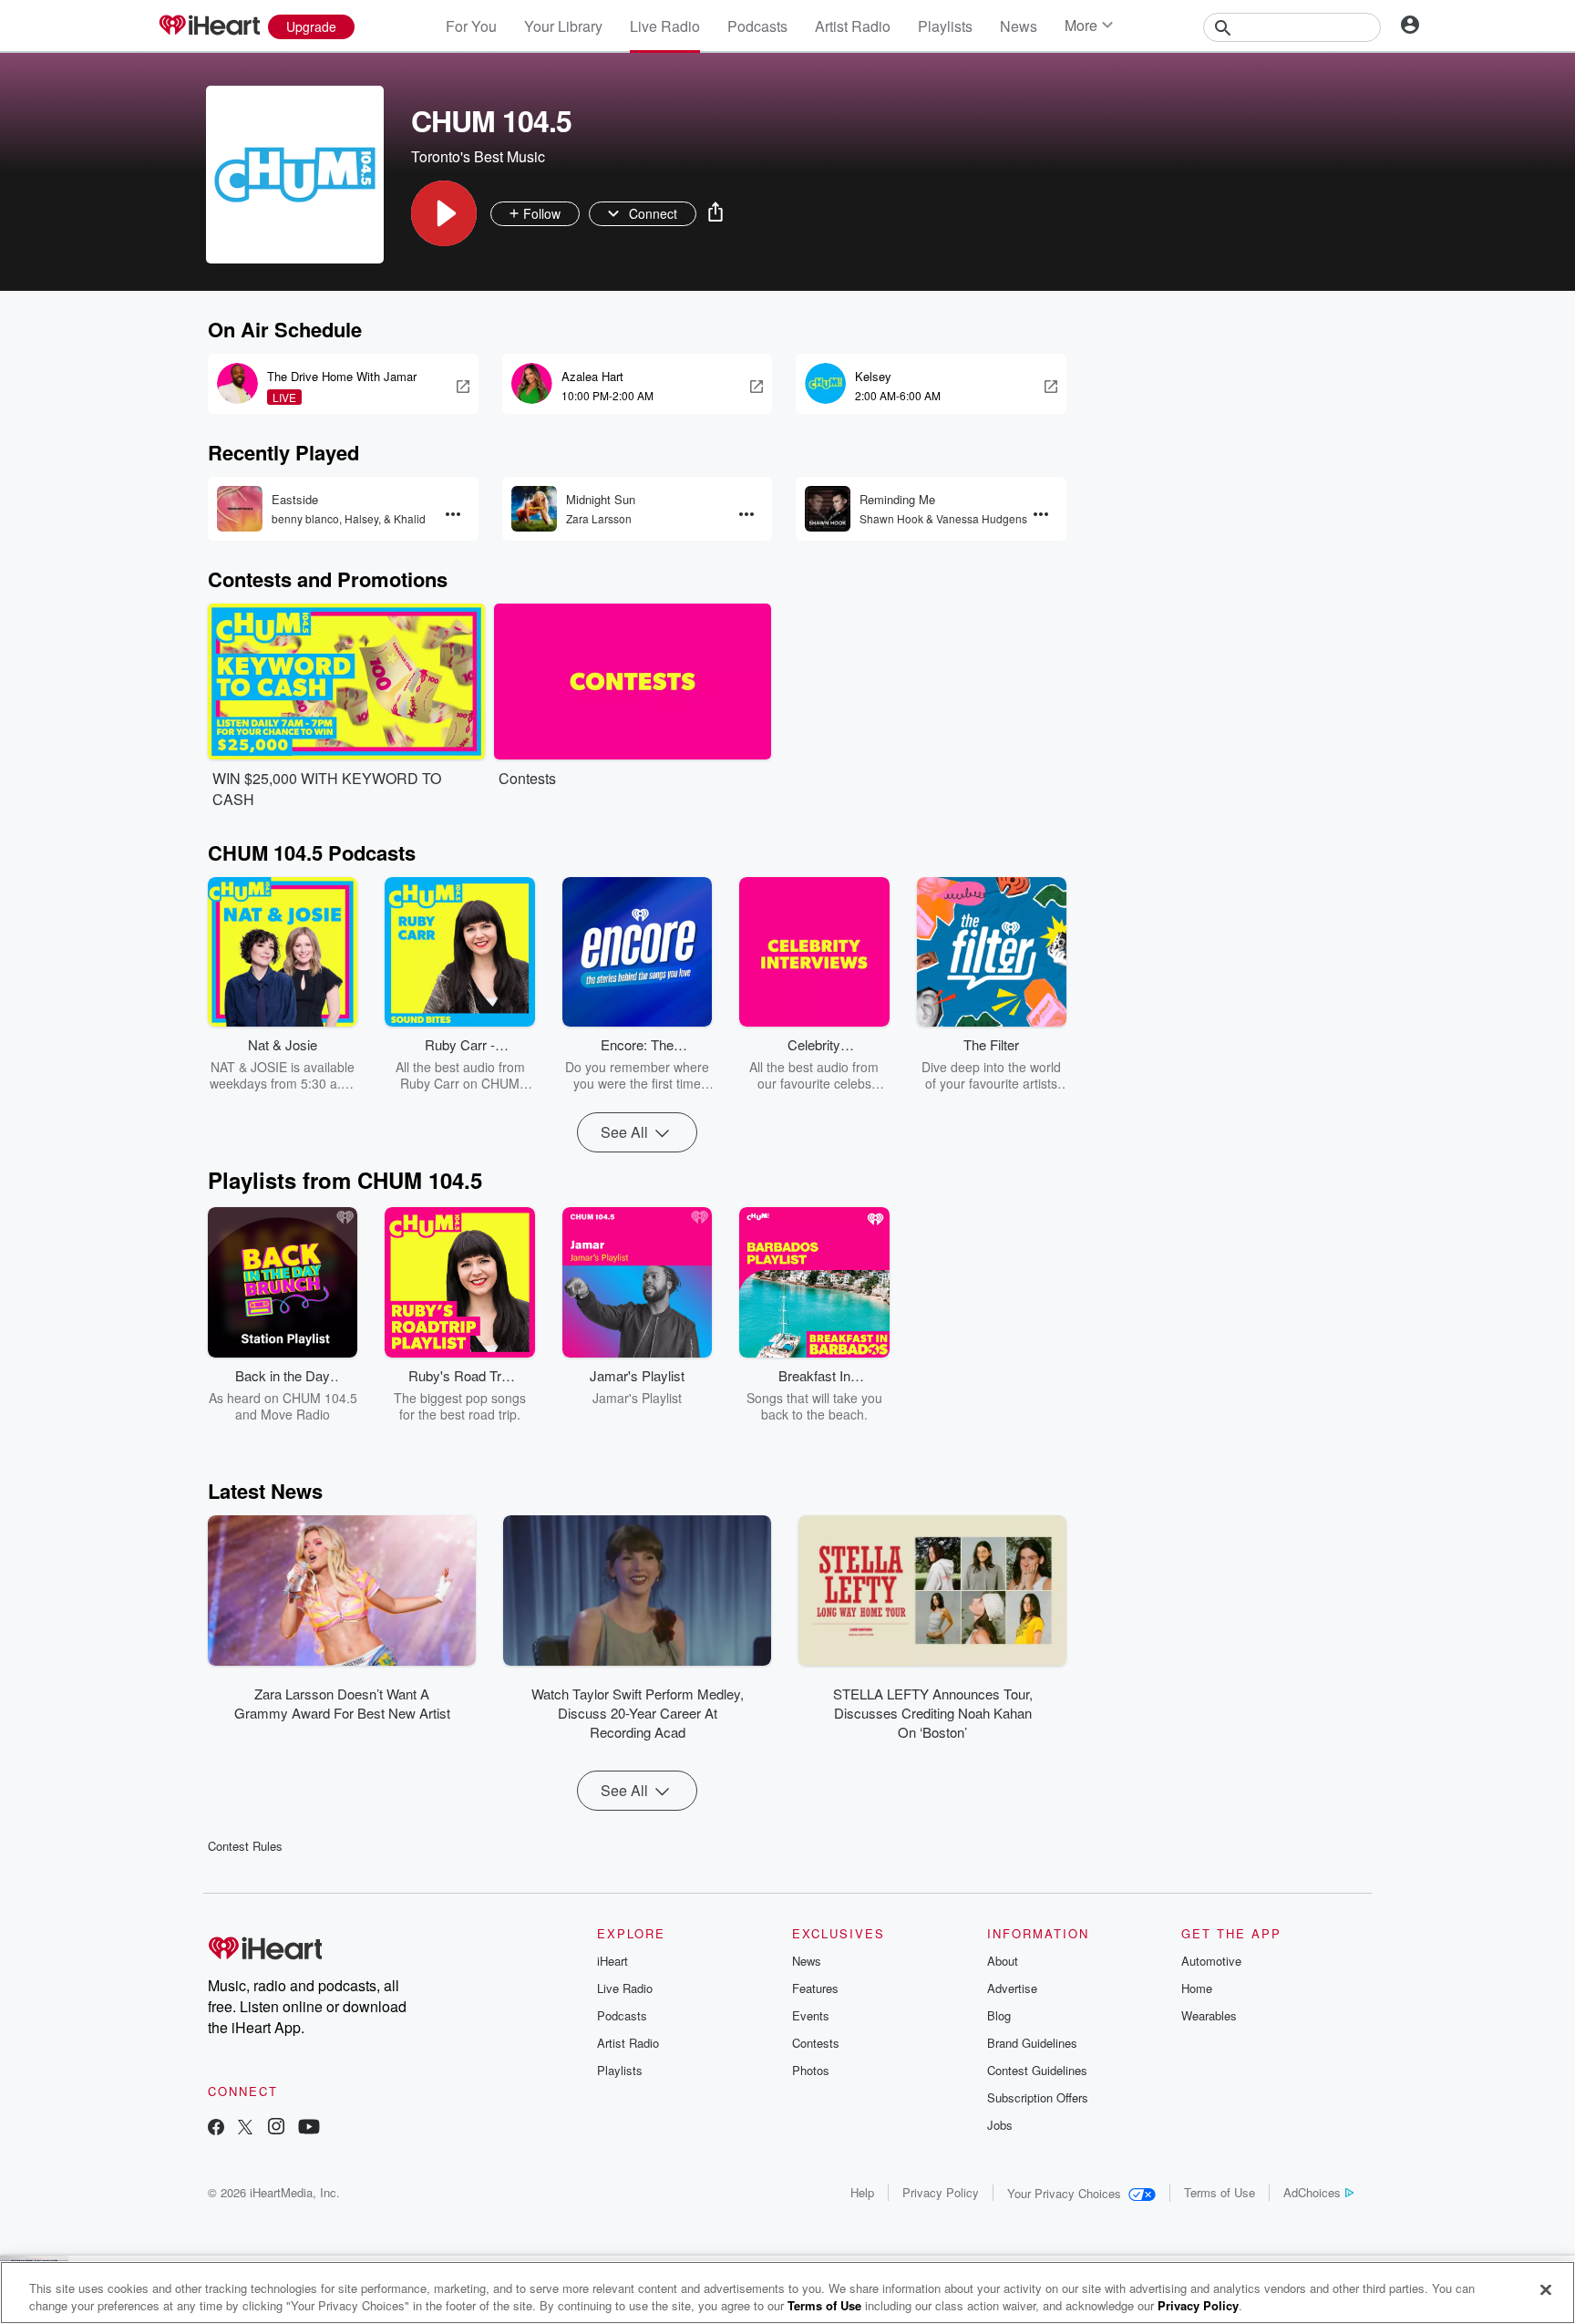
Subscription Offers (1038, 2097)
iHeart (612, 1961)
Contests (816, 2043)
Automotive (1211, 1961)
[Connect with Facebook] (216, 2128)
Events (811, 2015)
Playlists (945, 26)
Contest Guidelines (1037, 2070)
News (1019, 26)
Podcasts (757, 26)
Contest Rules (245, 1846)
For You (471, 26)
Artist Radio (853, 26)
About (1003, 1961)
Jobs (1000, 2125)
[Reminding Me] (828, 509)
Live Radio (665, 26)
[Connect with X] (245, 2128)
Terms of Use (1220, 2192)
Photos (811, 2070)
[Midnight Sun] (534, 509)
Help (862, 2192)
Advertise (1012, 1988)
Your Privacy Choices (1064, 2193)
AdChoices (1312, 2192)
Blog (999, 2015)
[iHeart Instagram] (276, 2128)
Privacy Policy (941, 2192)
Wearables (1209, 2015)
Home (1197, 1988)
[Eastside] (240, 509)
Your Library (563, 26)
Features (815, 1988)
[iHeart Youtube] (309, 2128)
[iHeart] (209, 26)
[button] (444, 213)
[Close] (1546, 2290)
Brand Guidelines (1032, 2043)
